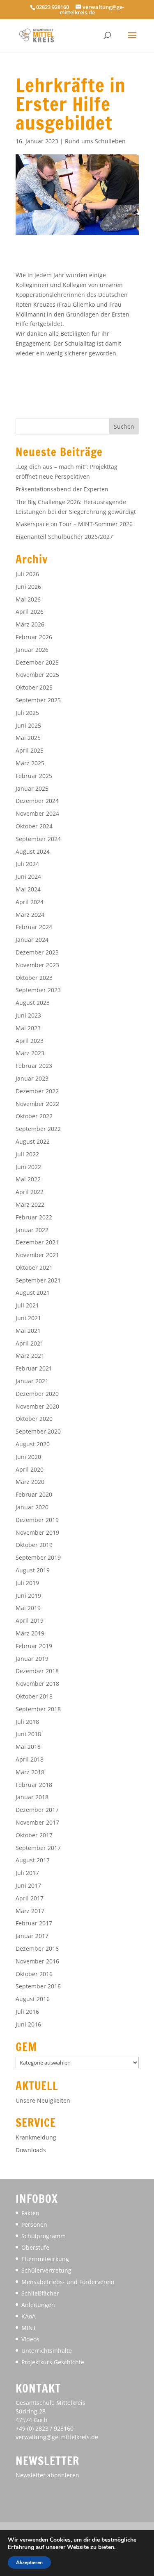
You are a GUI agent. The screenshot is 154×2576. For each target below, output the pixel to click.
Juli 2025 (27, 713)
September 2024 (38, 839)
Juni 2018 (28, 1734)
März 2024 (30, 915)
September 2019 (38, 1557)
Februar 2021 (34, 1368)
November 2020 (37, 1406)
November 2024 (37, 813)
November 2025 (37, 675)
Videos (30, 2339)
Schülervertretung (46, 2270)
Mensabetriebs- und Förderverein (68, 2282)
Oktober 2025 (34, 687)
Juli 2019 (27, 1583)
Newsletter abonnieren (47, 2475)
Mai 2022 (28, 1179)
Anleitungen (38, 2305)
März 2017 (30, 1911)
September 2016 (38, 1986)
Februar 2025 (34, 776)
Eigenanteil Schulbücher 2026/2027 (64, 537)
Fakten (30, 2213)
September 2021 (38, 1280)
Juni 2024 (28, 876)
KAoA (29, 2316)
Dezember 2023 (37, 952)
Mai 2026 (28, 599)
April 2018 (30, 1759)
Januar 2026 (32, 650)
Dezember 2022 (37, 1091)
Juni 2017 (28, 1885)
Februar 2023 (34, 1066)
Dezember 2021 (37, 1242)
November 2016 (37, 1961)
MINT (29, 2328)
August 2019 (33, 1570)
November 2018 (37, 1684)
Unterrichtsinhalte (47, 2351)
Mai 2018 (28, 1747)
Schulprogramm (44, 2236)
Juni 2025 (28, 725)
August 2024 (33, 852)
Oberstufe (35, 2247)
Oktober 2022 (34, 1116)
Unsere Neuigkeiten (43, 2100)
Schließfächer (40, 2293)
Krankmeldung (36, 2137)
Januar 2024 (32, 940)
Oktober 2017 (34, 1835)
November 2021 (37, 1255)
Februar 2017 (34, 1923)
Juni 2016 (28, 2024)
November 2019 (37, 1532)
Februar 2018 (34, 1785)
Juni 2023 (28, 1015)
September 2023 (38, 990)
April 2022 (30, 1192)
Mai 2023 (28, 1028)
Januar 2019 (32, 1659)
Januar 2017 (32, 1936)
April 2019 (30, 1620)
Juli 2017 (27, 1873)
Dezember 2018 (37, 1671)
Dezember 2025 (37, 662)
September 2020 (38, 1431)
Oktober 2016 (34, 1974)
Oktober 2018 (34, 1696)
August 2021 (33, 1293)
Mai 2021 (28, 1331)
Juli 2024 (27, 864)
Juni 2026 (28, 587)
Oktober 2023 (34, 978)
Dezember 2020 (37, 1394)
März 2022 (30, 1204)
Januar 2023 (32, 1078)
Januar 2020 (32, 1507)
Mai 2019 (28, 1608)
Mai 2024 (28, 889)
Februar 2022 (34, 1217)
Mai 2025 (28, 738)
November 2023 (37, 965)
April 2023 (30, 1041)
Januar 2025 (32, 788)
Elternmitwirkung (45, 2259)
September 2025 (38, 700)
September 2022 (38, 1129)
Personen (34, 2224)
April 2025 (30, 750)
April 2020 (30, 1469)
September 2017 (38, 1848)
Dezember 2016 (37, 1948)
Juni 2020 (28, 1457)
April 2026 (30, 612)
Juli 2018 (27, 1722)
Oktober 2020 (34, 1419)
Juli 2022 (27, 1154)
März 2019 (30, 1633)
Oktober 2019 (34, 1545)
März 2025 (30, 763)
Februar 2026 (34, 637)
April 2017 (30, 1898)
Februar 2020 (34, 1494)
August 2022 (33, 1141)
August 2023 (33, 1003)
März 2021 (30, 1356)
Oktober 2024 (34, 826)
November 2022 (37, 1104)
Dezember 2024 (37, 801)
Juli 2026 (27, 574)
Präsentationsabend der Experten (62, 489)
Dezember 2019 (37, 1520)
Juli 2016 (27, 2012)
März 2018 (30, 1772)
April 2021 (30, 1343)
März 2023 (30, 1053)
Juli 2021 (27, 1305)
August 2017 (33, 1860)
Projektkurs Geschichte (53, 2362)
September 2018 (38, 1709)
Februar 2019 (34, 1646)
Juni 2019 (28, 1596)
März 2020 (30, 1482)
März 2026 (30, 624)
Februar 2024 (34, 927)
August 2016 (33, 1999)
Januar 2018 (32, 1797)
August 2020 (33, 1444)
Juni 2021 (28, 1318)
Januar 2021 (32, 1381)
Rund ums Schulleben (95, 141)
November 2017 (37, 1822)
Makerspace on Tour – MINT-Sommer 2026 (74, 524)
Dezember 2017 (37, 1810)
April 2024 (30, 902)
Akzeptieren (29, 2562)
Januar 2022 (32, 1230)
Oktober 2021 (34, 1268)
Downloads (31, 2150)
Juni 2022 (28, 1167)
